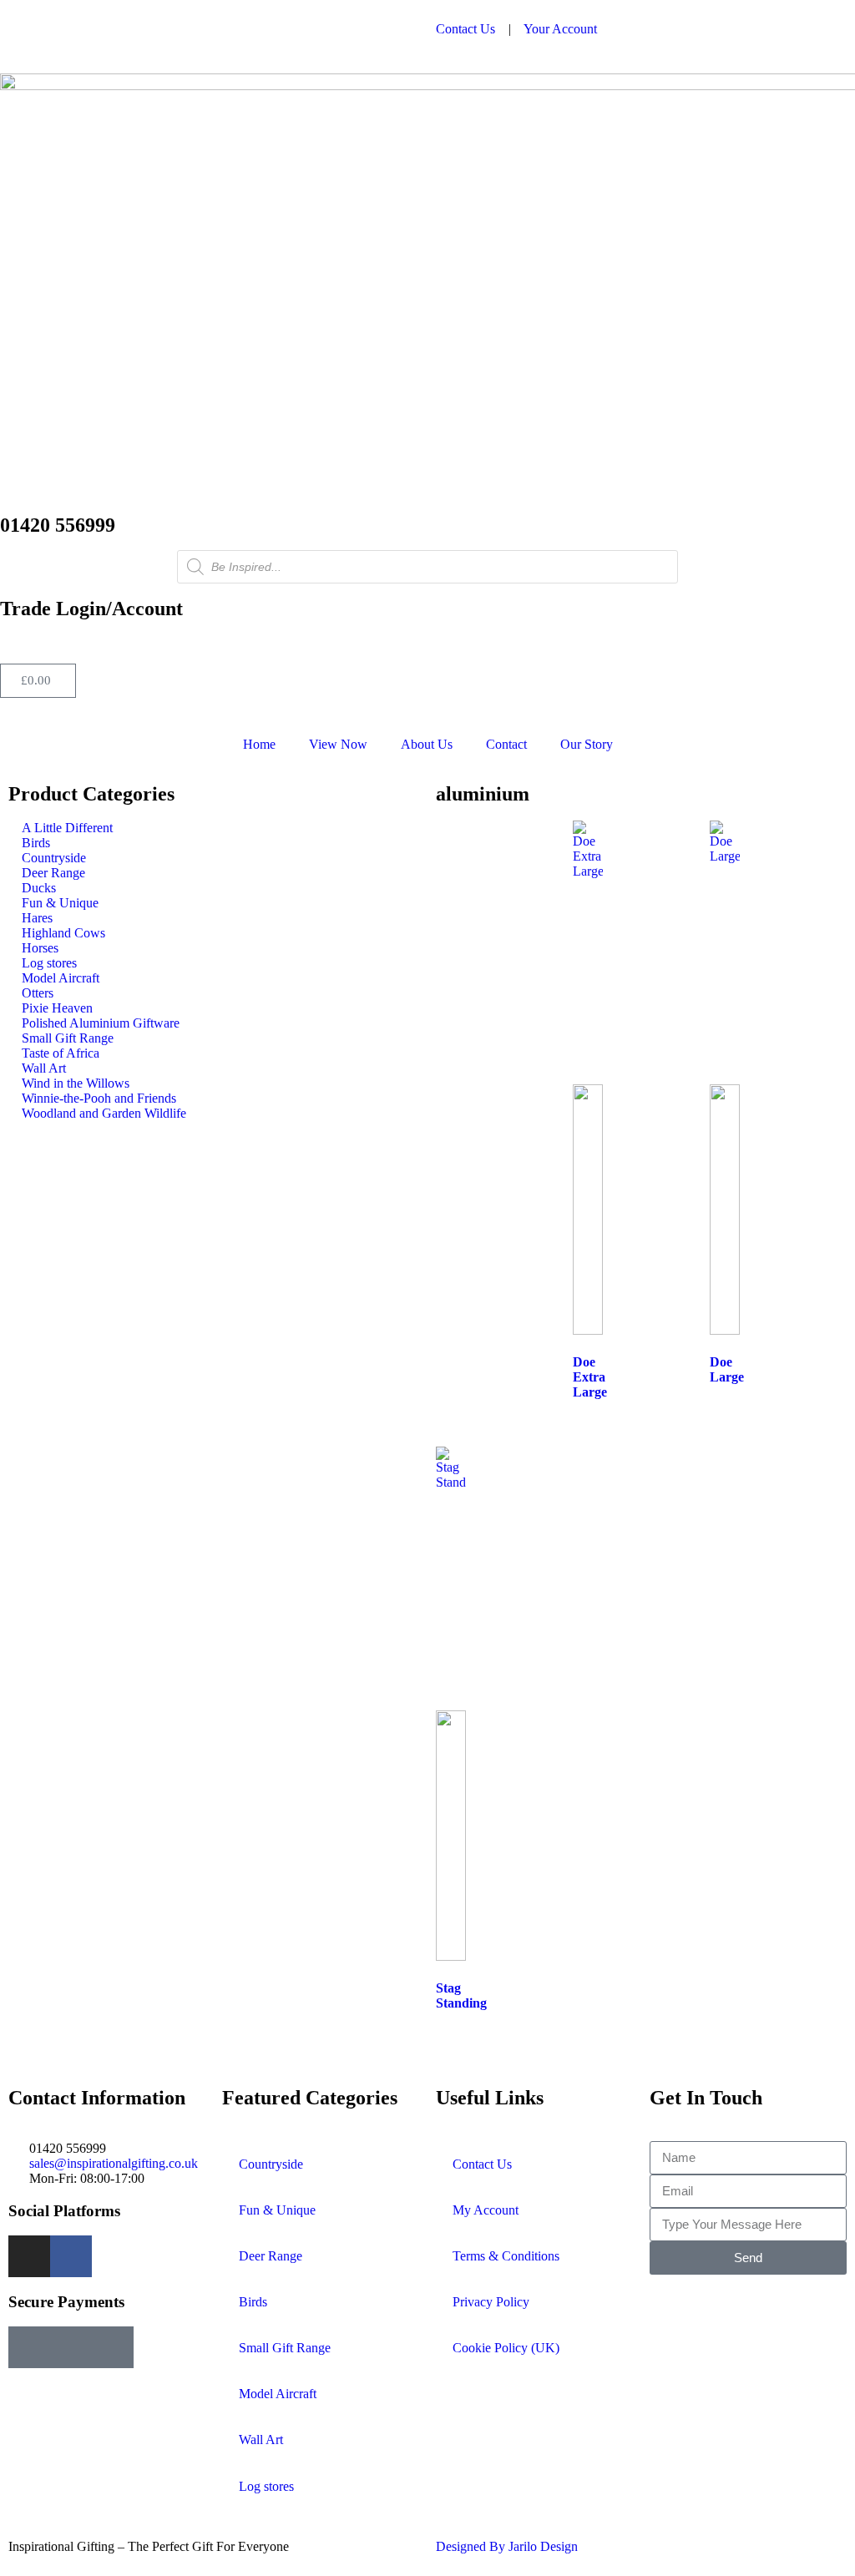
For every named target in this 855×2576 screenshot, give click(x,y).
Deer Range (271, 2256)
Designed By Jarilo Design (507, 2546)
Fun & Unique (277, 2210)
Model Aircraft (278, 2394)
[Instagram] (29, 2256)
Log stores (266, 2486)
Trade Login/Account (91, 609)
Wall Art (261, 2440)
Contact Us (465, 29)
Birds (253, 2302)
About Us (427, 744)
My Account (486, 2210)
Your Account (560, 29)
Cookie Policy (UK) (506, 2348)
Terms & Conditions (506, 2256)
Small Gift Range (285, 2348)
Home (259, 744)
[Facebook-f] (71, 2256)
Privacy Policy (491, 2302)
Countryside (271, 2164)
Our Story (587, 744)
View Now (338, 744)
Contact (506, 744)
